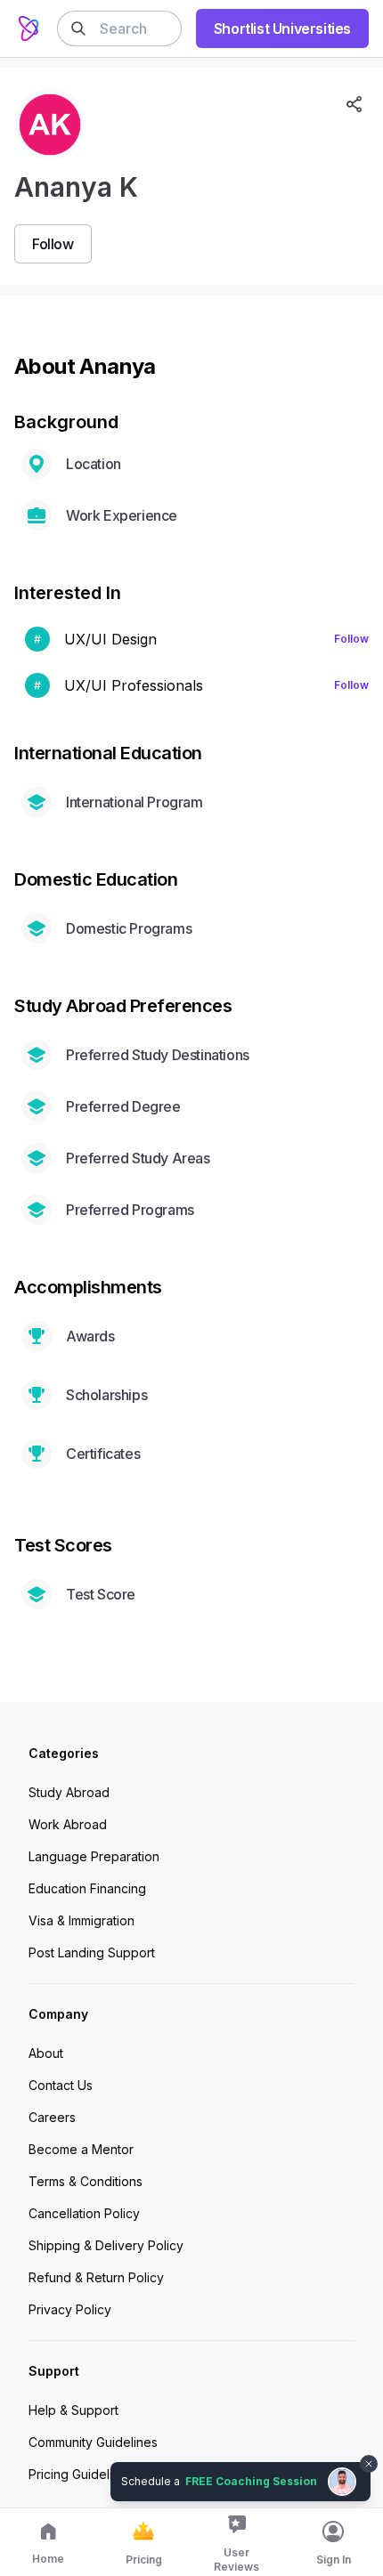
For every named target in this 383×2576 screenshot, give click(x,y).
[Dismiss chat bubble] (367, 2453)
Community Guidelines (93, 2442)
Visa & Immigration (81, 1920)
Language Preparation (94, 1856)
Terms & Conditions (86, 2181)
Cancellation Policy (84, 2213)
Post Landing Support (92, 1952)
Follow (351, 639)
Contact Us (61, 2085)
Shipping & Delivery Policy (106, 2245)
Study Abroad (69, 1792)
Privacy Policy (70, 2309)
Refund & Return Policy (96, 2277)
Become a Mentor (81, 2149)
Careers (52, 2117)
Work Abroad (68, 1824)
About (46, 2053)
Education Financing (87, 1888)
